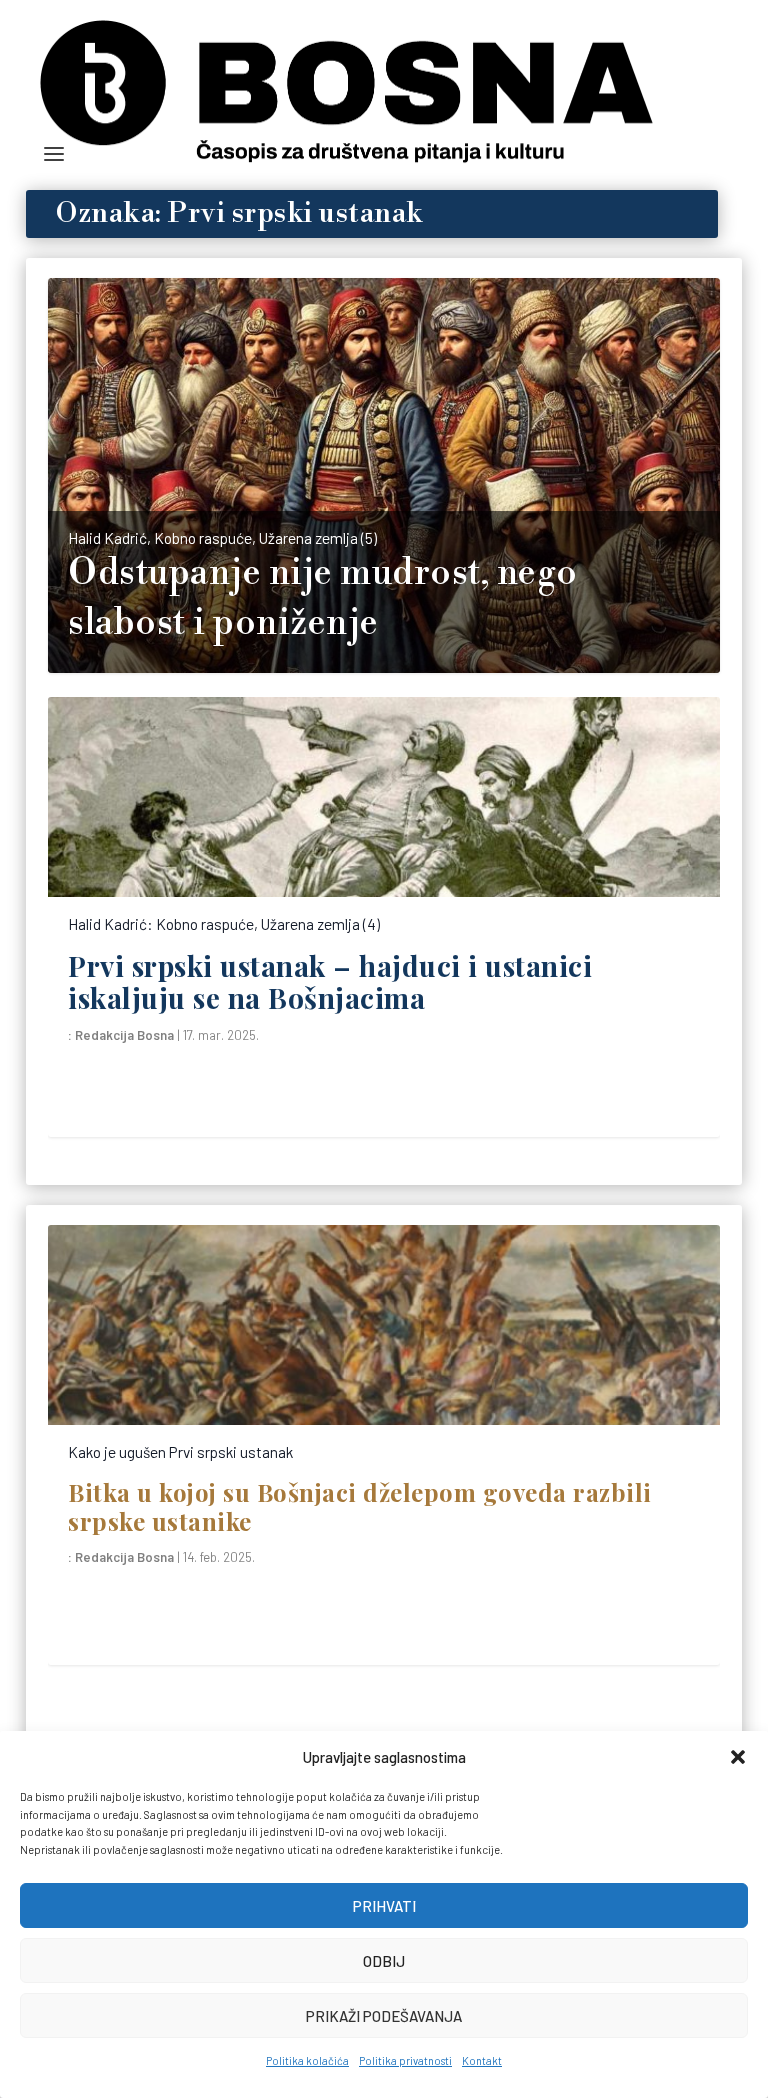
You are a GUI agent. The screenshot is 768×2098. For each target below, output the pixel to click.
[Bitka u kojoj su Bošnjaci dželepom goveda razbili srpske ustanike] (383, 1325)
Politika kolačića (307, 2060)
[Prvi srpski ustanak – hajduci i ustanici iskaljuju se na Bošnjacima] (383, 797)
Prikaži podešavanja (384, 2016)
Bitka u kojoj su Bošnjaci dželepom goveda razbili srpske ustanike (360, 1506)
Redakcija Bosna (124, 1035)
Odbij (384, 1961)
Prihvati (384, 1906)
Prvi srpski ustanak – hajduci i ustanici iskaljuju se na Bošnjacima (330, 981)
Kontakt (482, 2060)
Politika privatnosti (405, 2060)
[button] (738, 1757)
